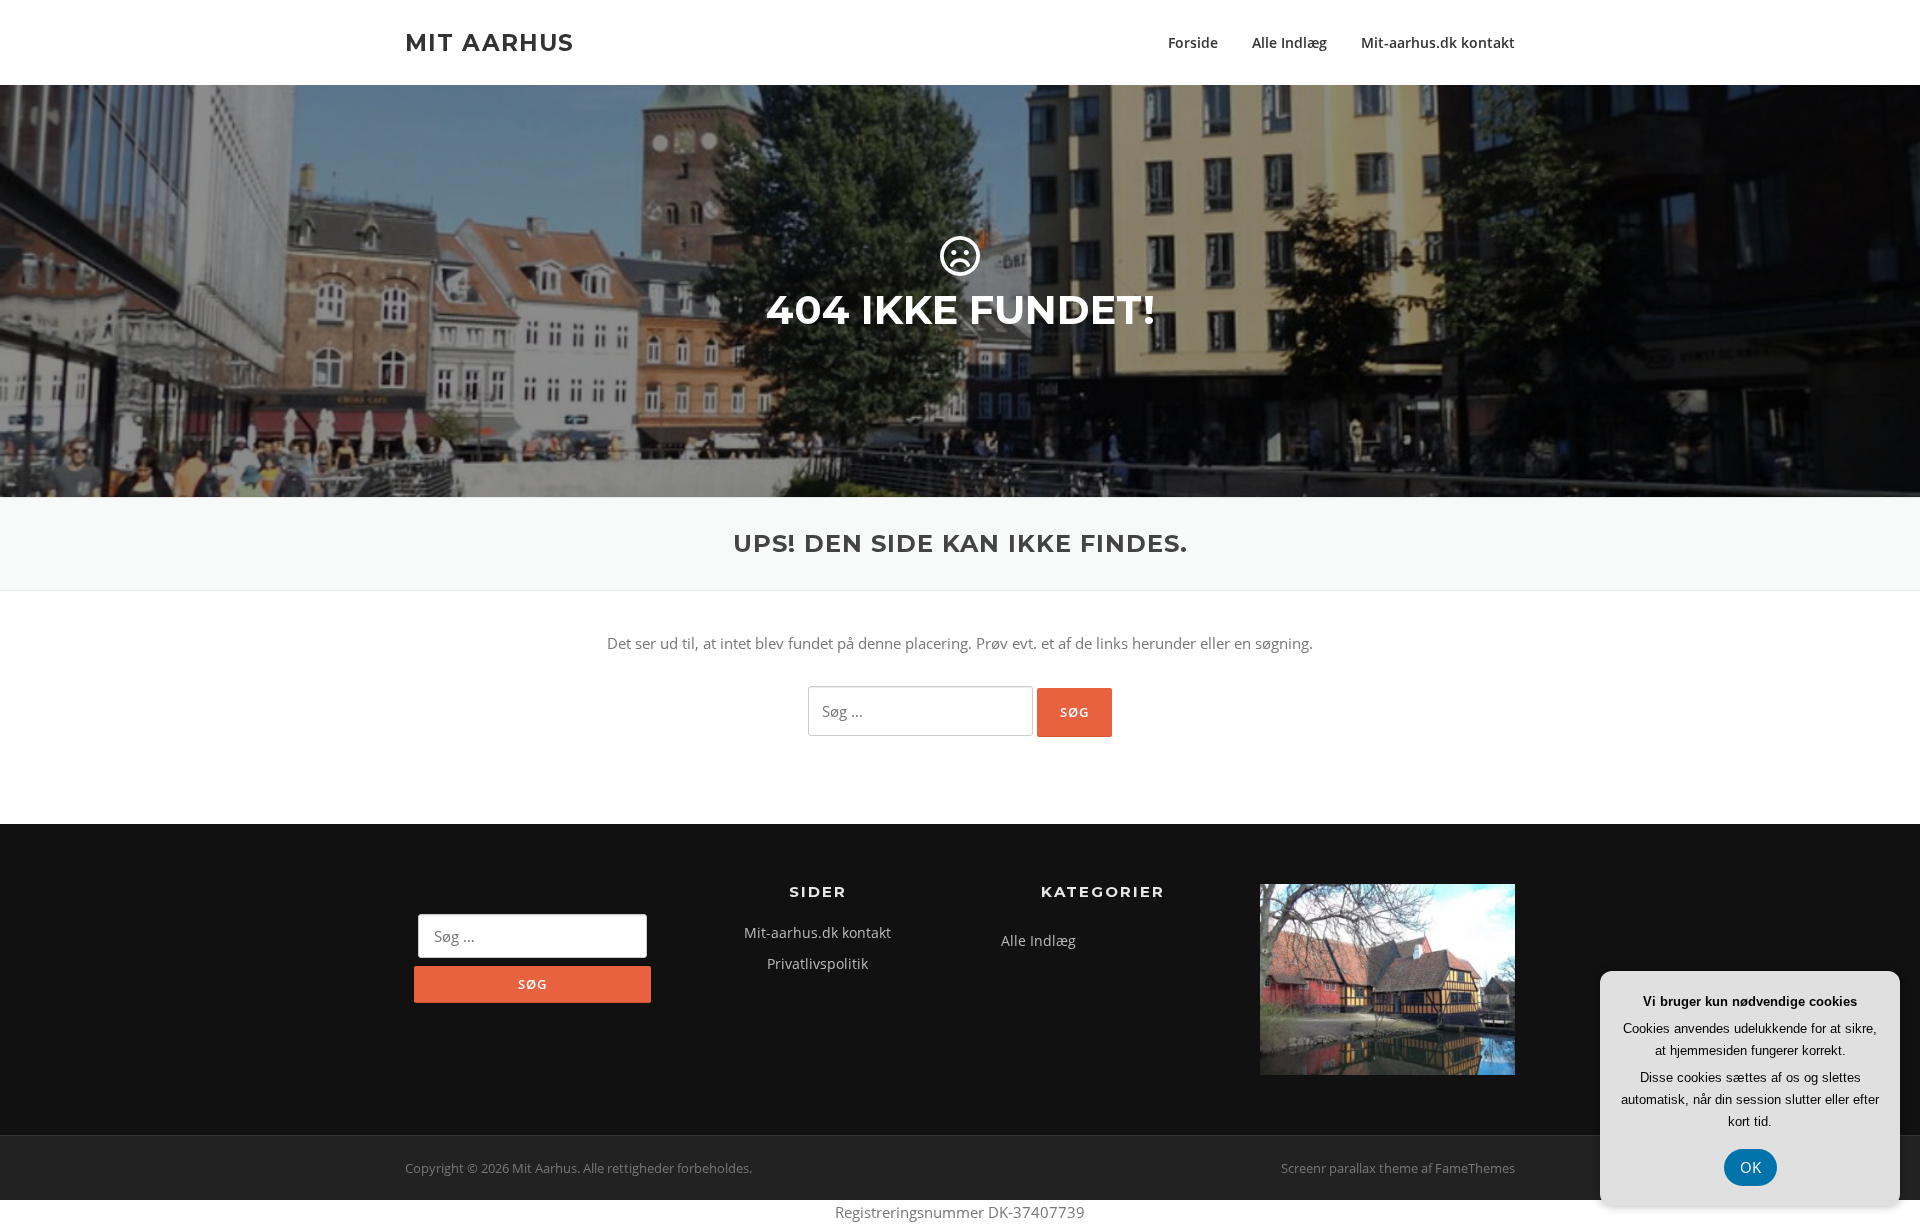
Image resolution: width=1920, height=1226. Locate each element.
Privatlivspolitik (817, 963)
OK (1750, 1167)
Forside (1193, 42)
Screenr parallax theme (1349, 1168)
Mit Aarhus (489, 42)
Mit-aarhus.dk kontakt (1438, 42)
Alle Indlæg (1289, 42)
